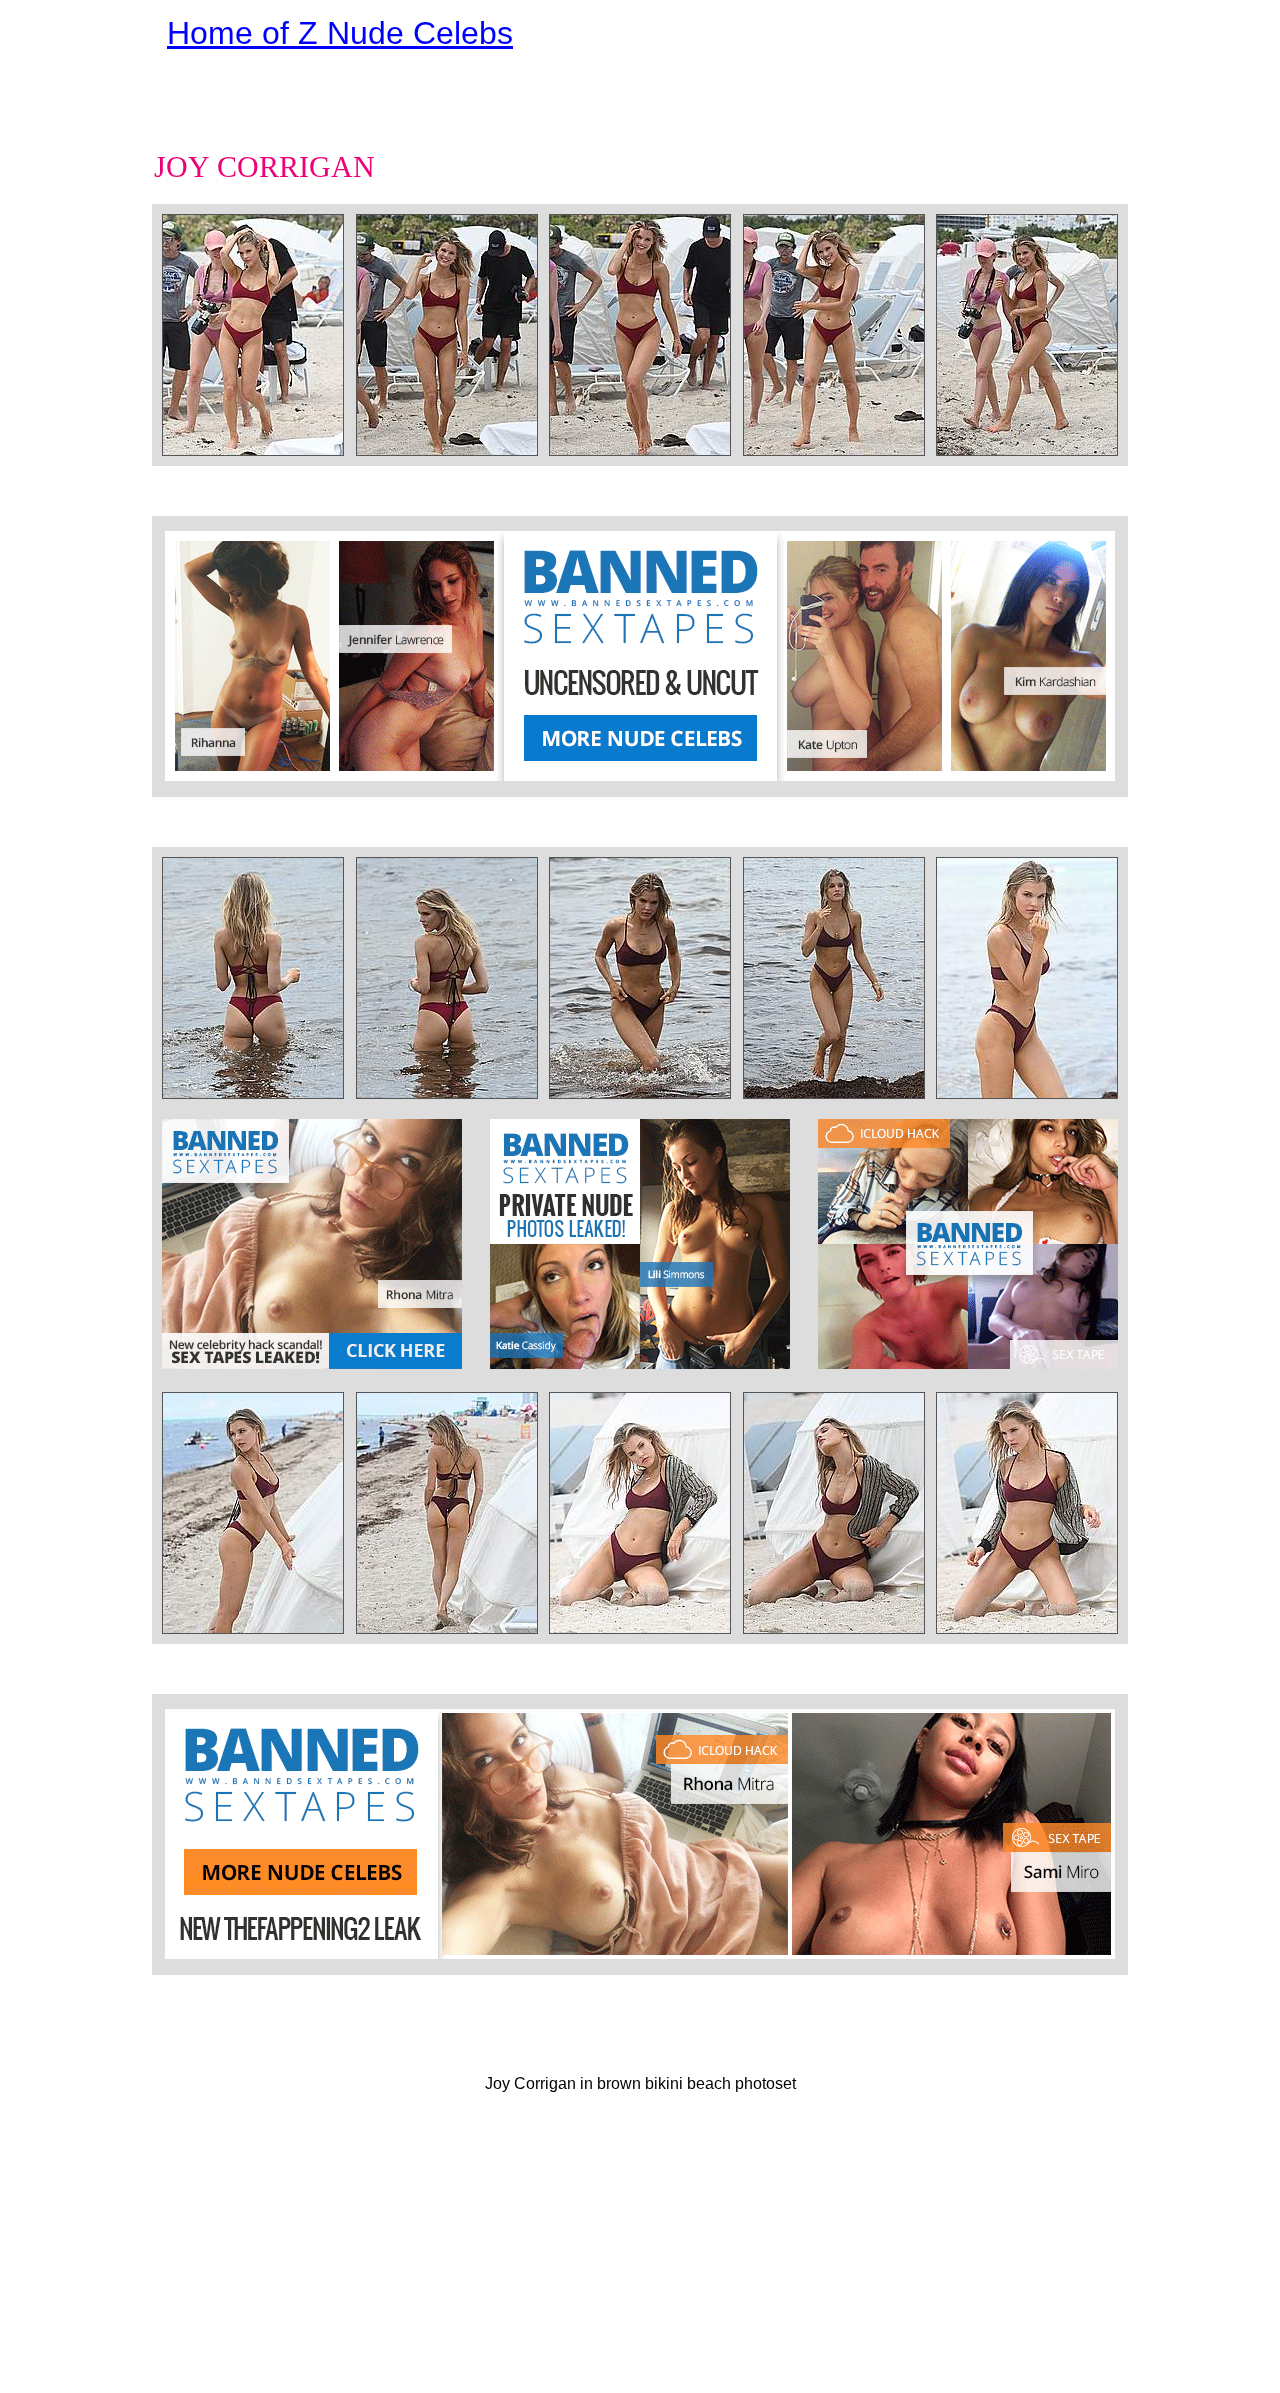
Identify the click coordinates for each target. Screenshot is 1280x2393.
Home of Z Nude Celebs (340, 33)
